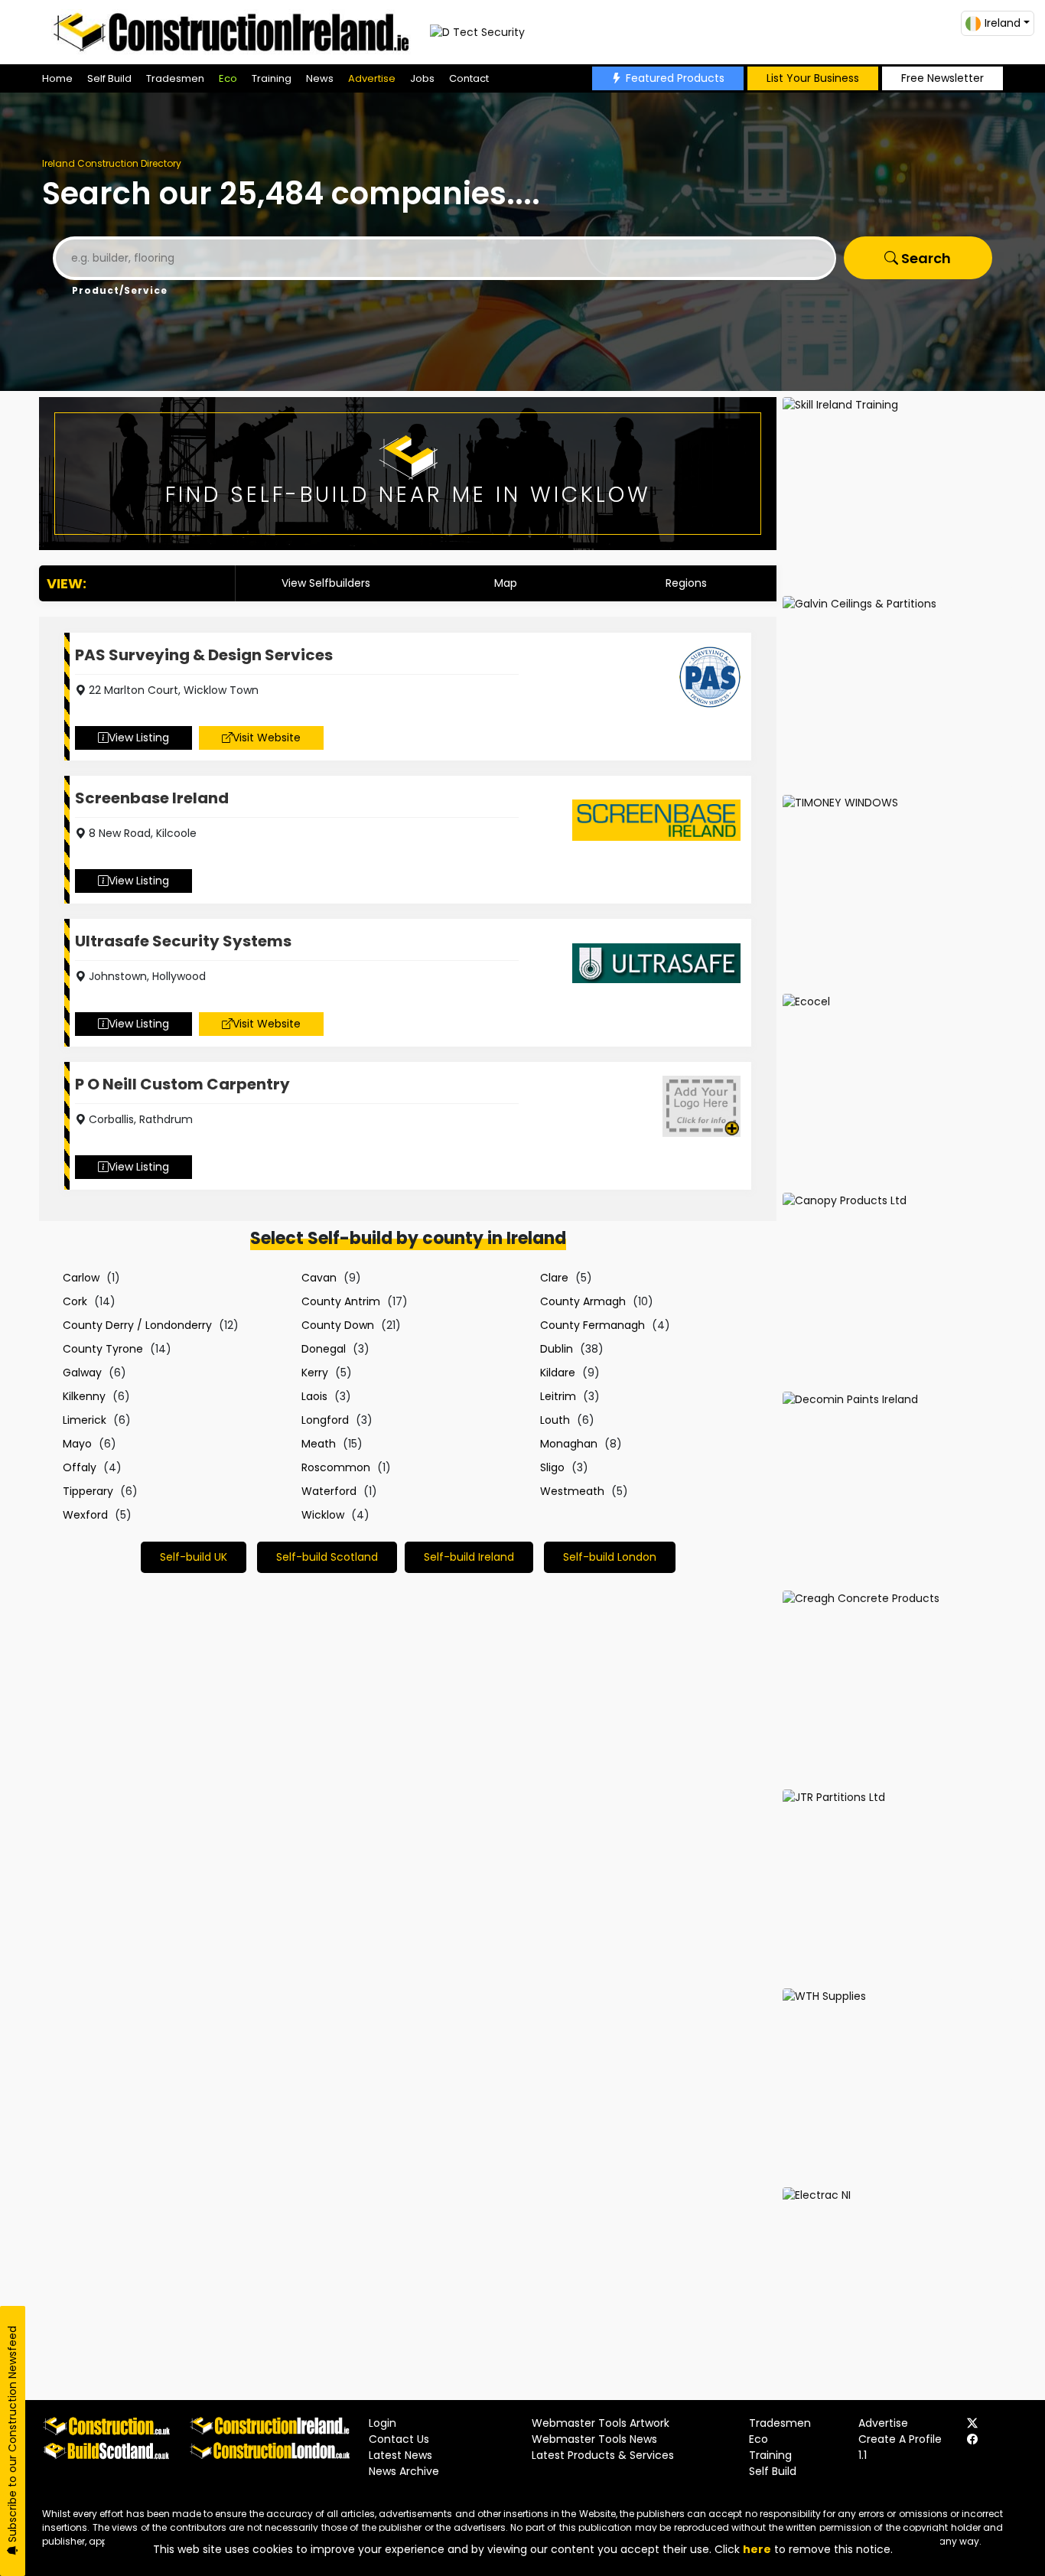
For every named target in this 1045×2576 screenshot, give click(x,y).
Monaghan (569, 1444)
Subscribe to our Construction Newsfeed (12, 2436)
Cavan (319, 1278)
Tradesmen (175, 78)
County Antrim (341, 1301)
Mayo (77, 1444)
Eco (228, 78)
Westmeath (572, 1491)
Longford (325, 1420)
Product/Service (120, 290)
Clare (554, 1278)
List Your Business (813, 78)
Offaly (80, 1467)
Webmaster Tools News (594, 2439)
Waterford (329, 1491)
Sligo (552, 1467)
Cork (75, 1301)
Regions (686, 583)
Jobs (422, 78)
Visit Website (267, 738)
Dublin (557, 1349)
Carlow (81, 1278)
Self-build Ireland (469, 1557)
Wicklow (323, 1515)
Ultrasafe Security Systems (183, 941)
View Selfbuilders (326, 583)
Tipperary (88, 1491)
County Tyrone (103, 1349)
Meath (319, 1444)
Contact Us (399, 2439)
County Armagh (583, 1301)
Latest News (400, 2455)
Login (383, 2423)
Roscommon (336, 1467)
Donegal (324, 1349)
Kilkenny (84, 1396)
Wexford (85, 1515)
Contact (469, 78)
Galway (82, 1373)
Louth (555, 1420)
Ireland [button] (1003, 23)
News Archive (404, 2471)
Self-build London (610, 1557)
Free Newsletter (942, 78)
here (757, 2549)
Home (57, 78)
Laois (314, 1396)
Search (925, 258)
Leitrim (558, 1396)
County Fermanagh (592, 1325)
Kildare (558, 1373)
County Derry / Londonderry (137, 1325)
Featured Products (675, 78)
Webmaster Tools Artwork (601, 2423)
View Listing (139, 738)
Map (506, 583)
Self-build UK (194, 1557)
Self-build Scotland (327, 1557)
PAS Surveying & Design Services (204, 655)
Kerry (315, 1373)
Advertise (372, 78)
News (320, 78)
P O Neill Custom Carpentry (182, 1084)
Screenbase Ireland (152, 798)
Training (272, 78)
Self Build (109, 78)
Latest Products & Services (603, 2455)
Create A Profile (900, 2439)
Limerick (85, 1420)
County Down (338, 1325)
